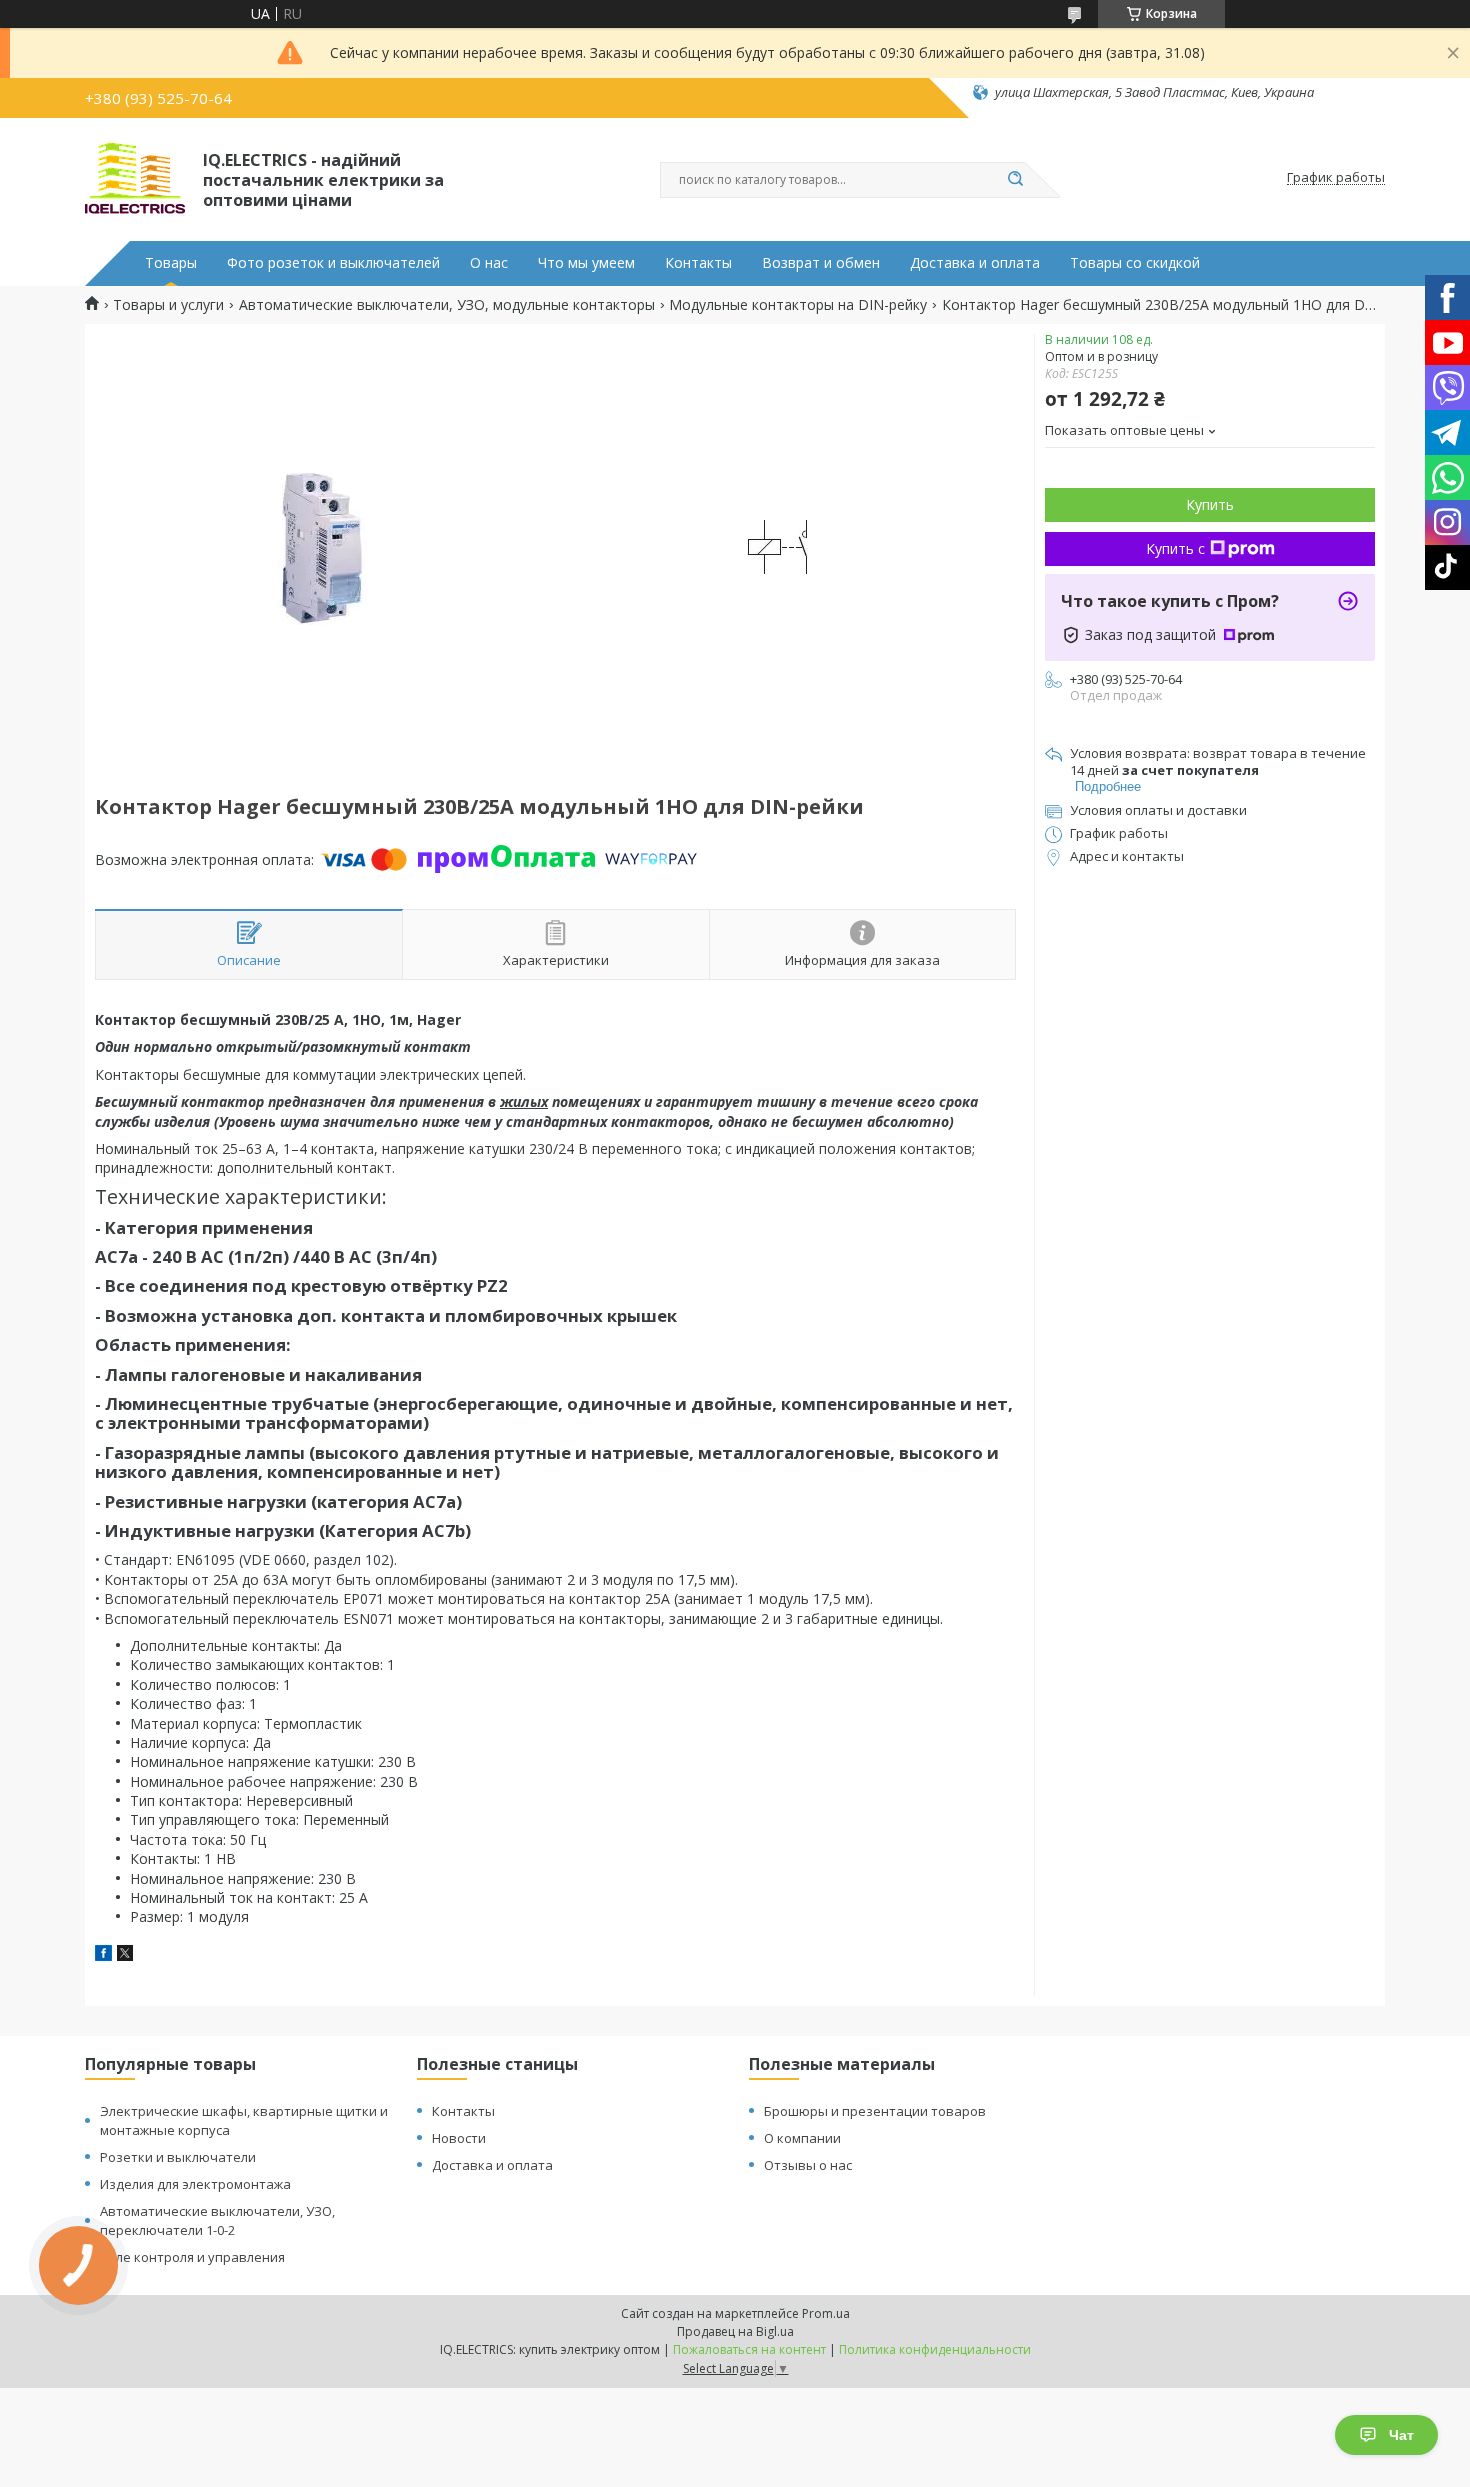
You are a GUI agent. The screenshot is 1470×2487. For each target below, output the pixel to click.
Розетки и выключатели (178, 2157)
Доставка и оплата (975, 263)
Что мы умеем (586, 263)
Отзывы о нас (808, 2165)
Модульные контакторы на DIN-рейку (798, 305)
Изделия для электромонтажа (195, 2184)
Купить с (1175, 548)
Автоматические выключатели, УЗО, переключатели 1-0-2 (217, 2220)
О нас (489, 263)
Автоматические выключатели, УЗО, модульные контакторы (447, 305)
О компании (802, 2138)
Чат (1401, 2435)
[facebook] (103, 1955)
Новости (459, 2138)
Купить (1210, 504)
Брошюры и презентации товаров (875, 2111)
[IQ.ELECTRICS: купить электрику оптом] (135, 178)
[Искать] (1015, 180)
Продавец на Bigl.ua (735, 2331)
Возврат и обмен (821, 263)
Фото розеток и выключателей (333, 263)
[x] (125, 1955)
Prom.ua (826, 2313)
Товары (171, 263)
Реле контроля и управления (192, 2257)
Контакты (698, 263)
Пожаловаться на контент (749, 2349)
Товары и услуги (168, 305)
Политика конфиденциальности (935, 2349)
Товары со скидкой (1135, 263)
